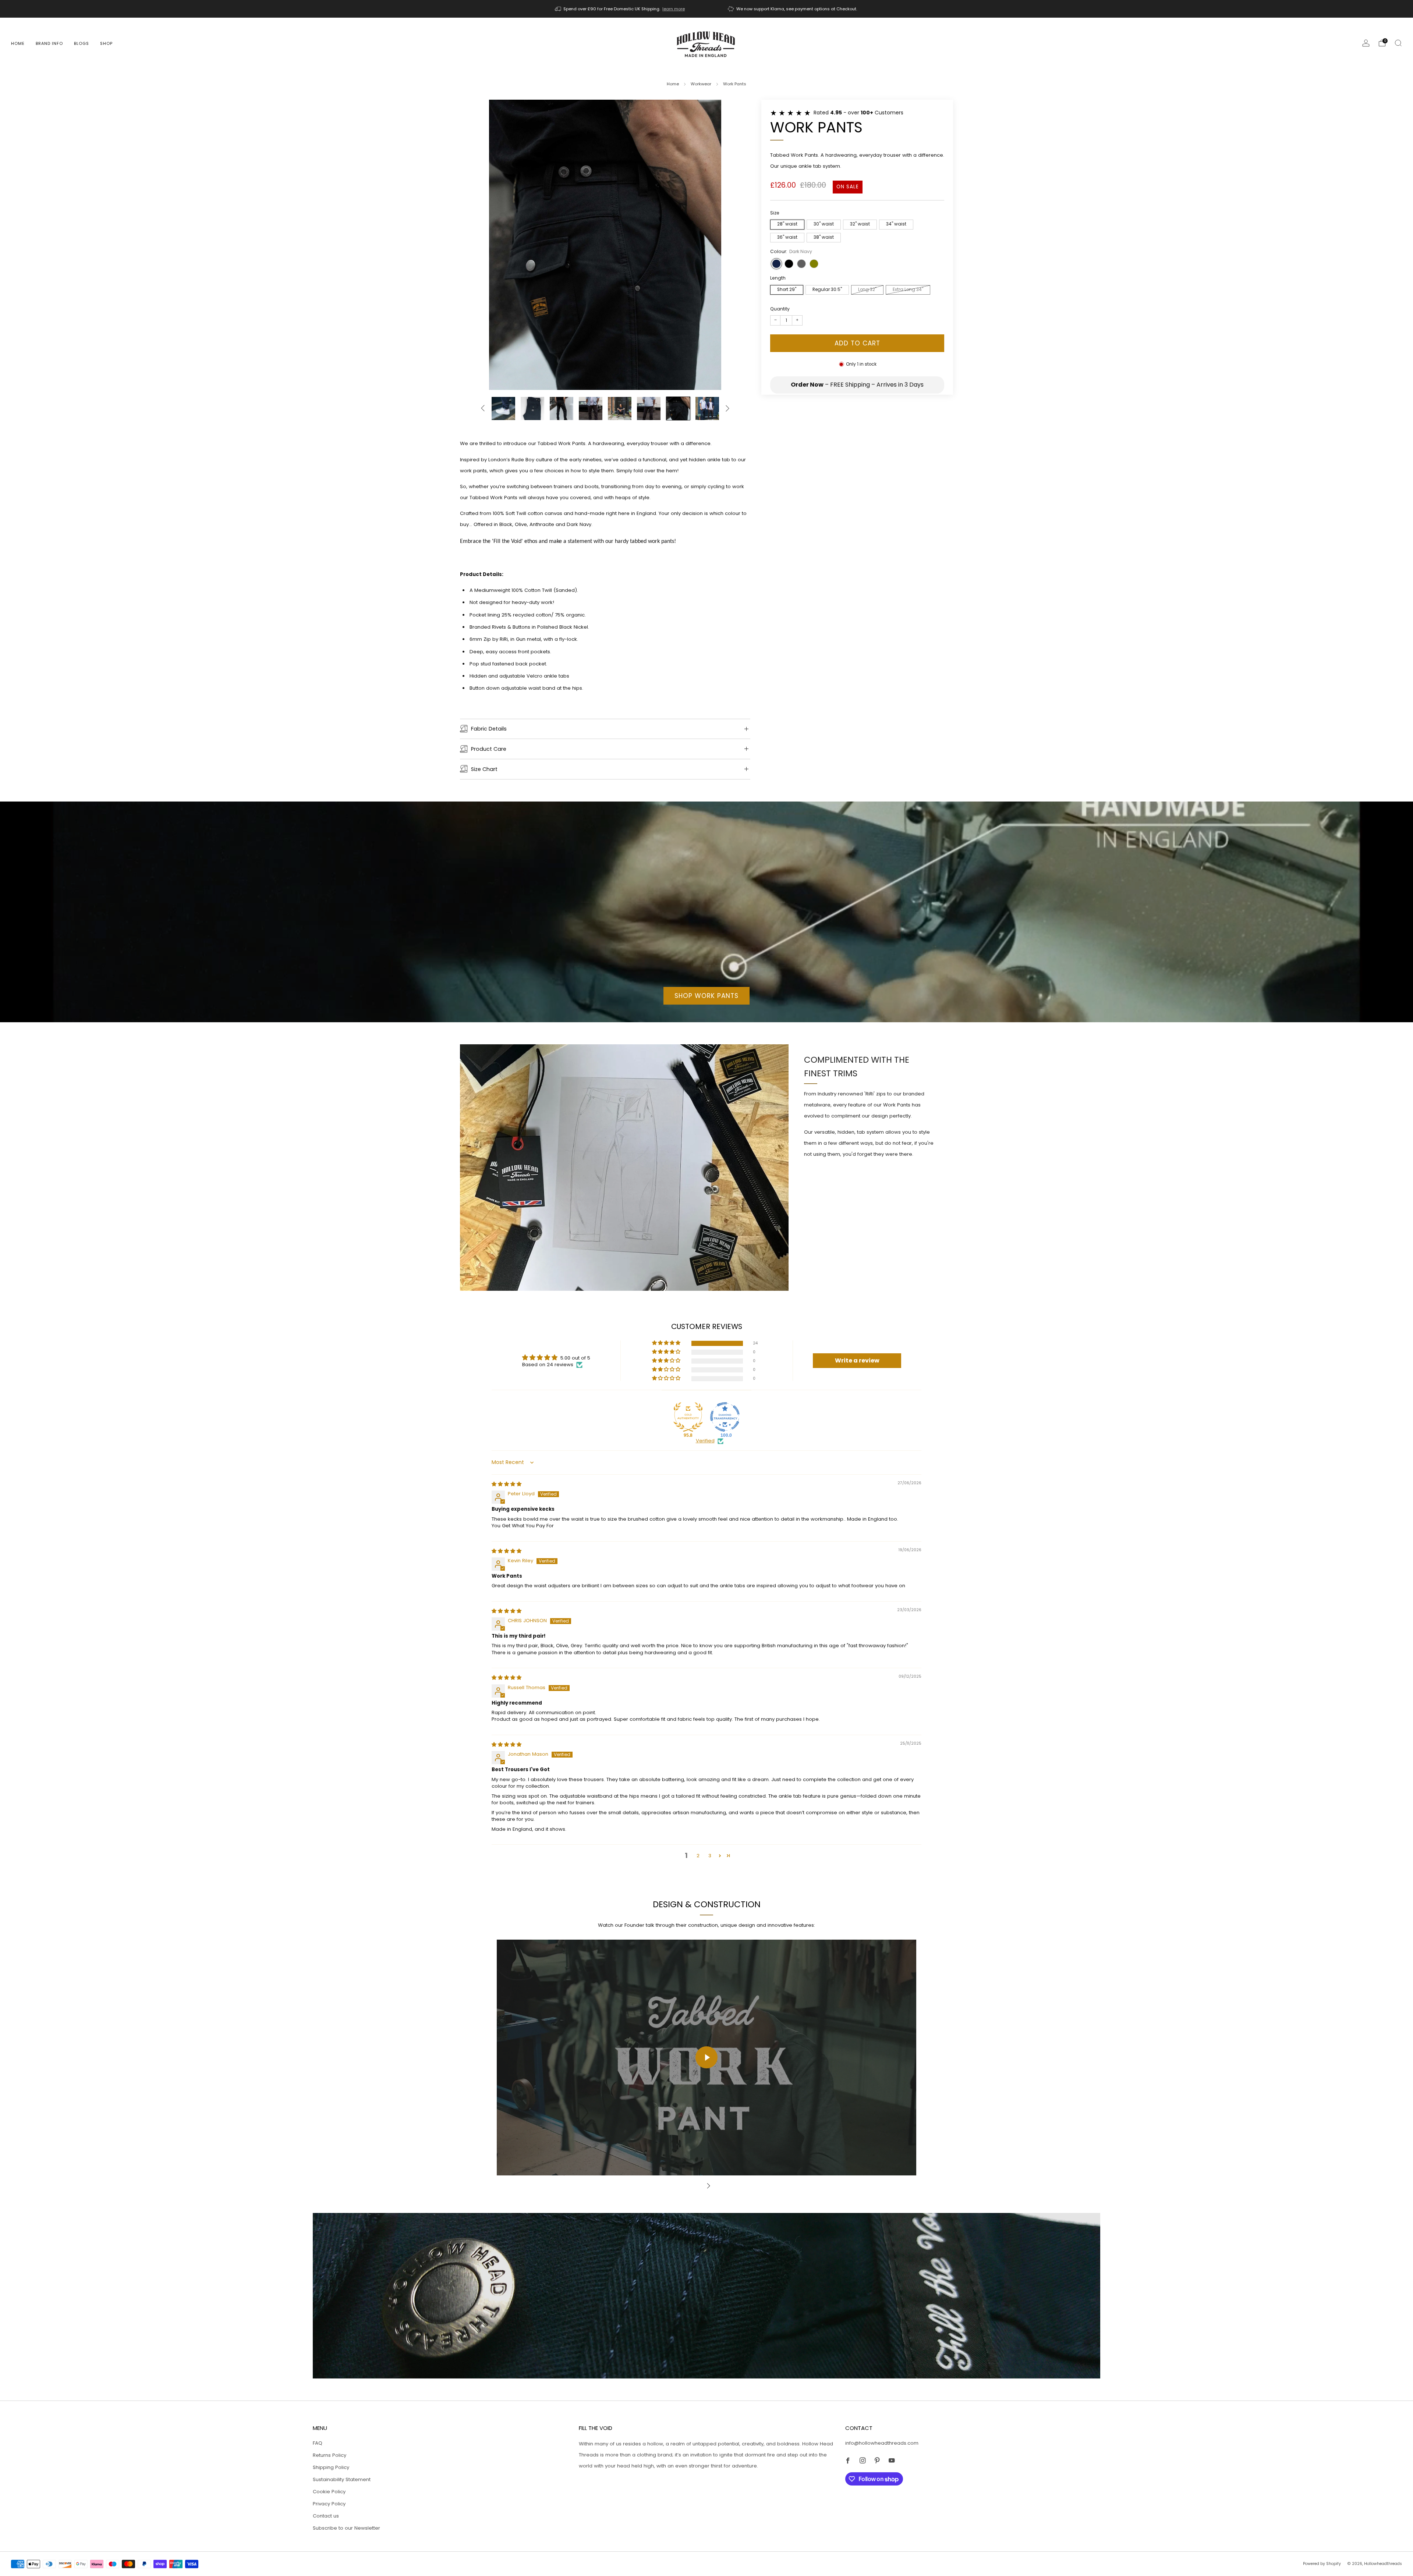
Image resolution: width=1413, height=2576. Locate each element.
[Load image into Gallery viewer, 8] (620, 409)
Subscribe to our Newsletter (346, 2528)
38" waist (824, 237)
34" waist (896, 224)
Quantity (780, 309)
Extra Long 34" (908, 289)
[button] (667, 1343)
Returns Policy (330, 2455)
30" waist (824, 224)
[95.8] (688, 1417)
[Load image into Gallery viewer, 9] (649, 409)
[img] (507, 1484)
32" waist (860, 224)
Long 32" (867, 289)
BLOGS (82, 43)
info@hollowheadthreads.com (882, 2443)
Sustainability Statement (342, 2479)
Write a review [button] (857, 1360)
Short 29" (787, 289)
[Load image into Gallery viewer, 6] (562, 409)
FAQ (318, 2443)
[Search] (1398, 43)
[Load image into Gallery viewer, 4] (503, 409)
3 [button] (710, 1856)
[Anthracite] (801, 263)
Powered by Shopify (1322, 2564)
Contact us (326, 2516)
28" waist (787, 224)
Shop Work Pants (706, 996)
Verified (705, 1441)
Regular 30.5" (827, 289)
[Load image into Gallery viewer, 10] (678, 409)
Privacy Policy (329, 2504)
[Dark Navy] (776, 263)
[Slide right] (727, 408)
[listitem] (620, 9)
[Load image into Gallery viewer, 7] (591, 409)
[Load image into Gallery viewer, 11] (707, 409)
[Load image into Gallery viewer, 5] (532, 409)
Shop (106, 43)
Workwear (701, 84)
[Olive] (814, 263)
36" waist (787, 237)
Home (18, 43)
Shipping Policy (331, 2467)
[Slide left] (483, 408)
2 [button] (698, 1856)
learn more (674, 9)
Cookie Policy (329, 2492)
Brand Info (49, 43)
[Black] (789, 263)
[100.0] (725, 1417)
